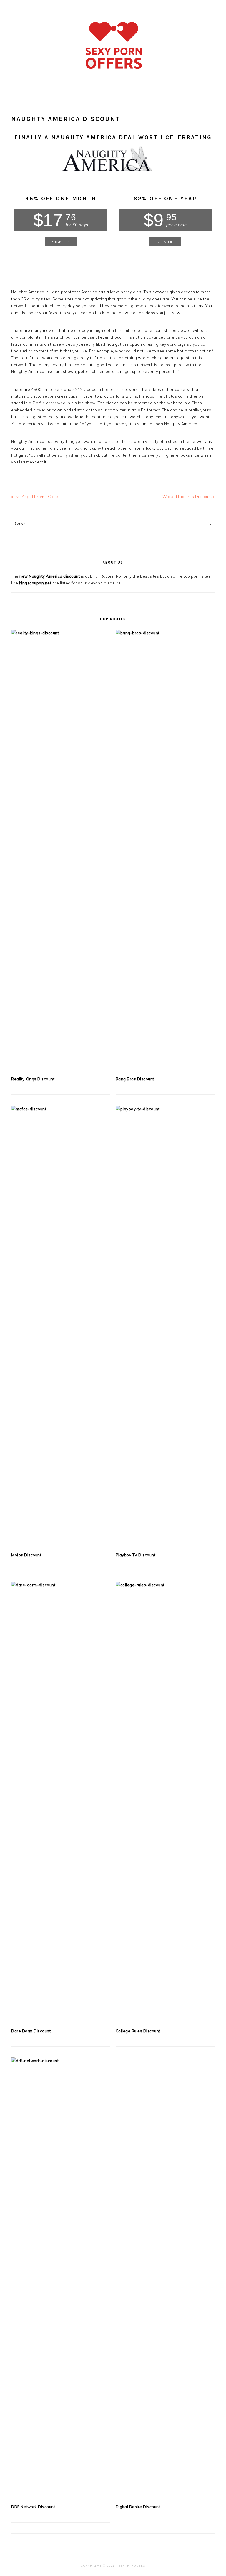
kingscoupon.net (35, 583)
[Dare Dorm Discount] (61, 1802)
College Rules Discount (138, 2031)
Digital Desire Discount (138, 2507)
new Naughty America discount (50, 576)
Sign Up (61, 242)
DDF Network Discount (33, 2507)
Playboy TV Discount (136, 1555)
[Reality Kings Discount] (61, 850)
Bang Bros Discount (135, 1079)
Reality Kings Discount (33, 1079)
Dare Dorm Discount (31, 2031)
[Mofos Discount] (61, 1326)
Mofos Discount (26, 1555)
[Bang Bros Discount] (165, 850)
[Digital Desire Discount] (165, 2278)
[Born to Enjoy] (113, 78)
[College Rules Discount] (165, 1802)
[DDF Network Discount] (61, 2278)
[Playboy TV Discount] (165, 1326)
